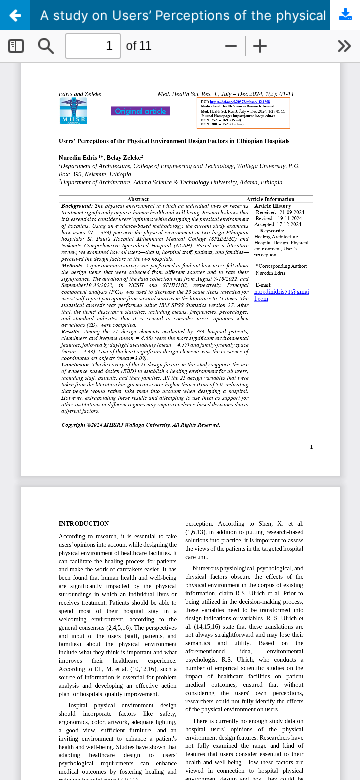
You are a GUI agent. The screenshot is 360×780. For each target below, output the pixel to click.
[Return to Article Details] (15, 15)
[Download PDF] (345, 15)
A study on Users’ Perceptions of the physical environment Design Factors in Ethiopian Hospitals (200, 15)
